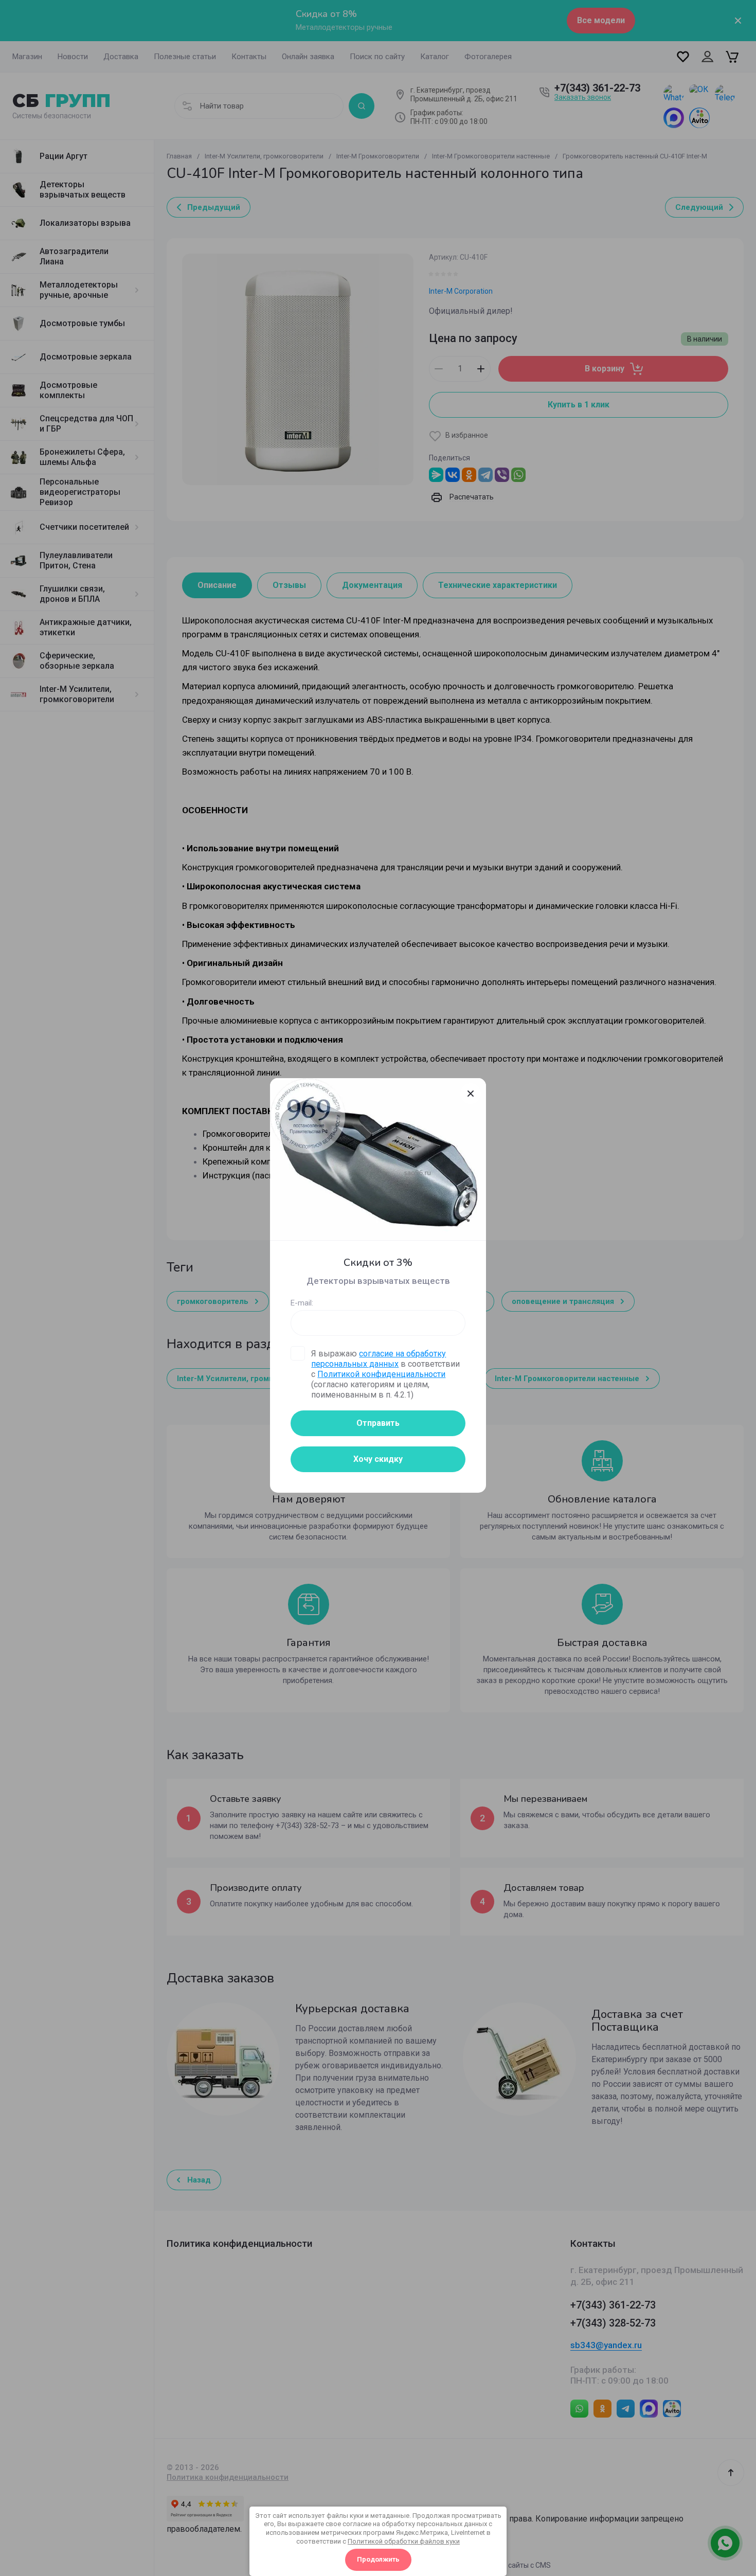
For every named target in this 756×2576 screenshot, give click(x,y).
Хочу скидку (378, 1459)
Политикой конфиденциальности (381, 1374)
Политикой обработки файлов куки (404, 2541)
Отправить (378, 1423)
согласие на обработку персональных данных (379, 1359)
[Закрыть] (471, 1094)
